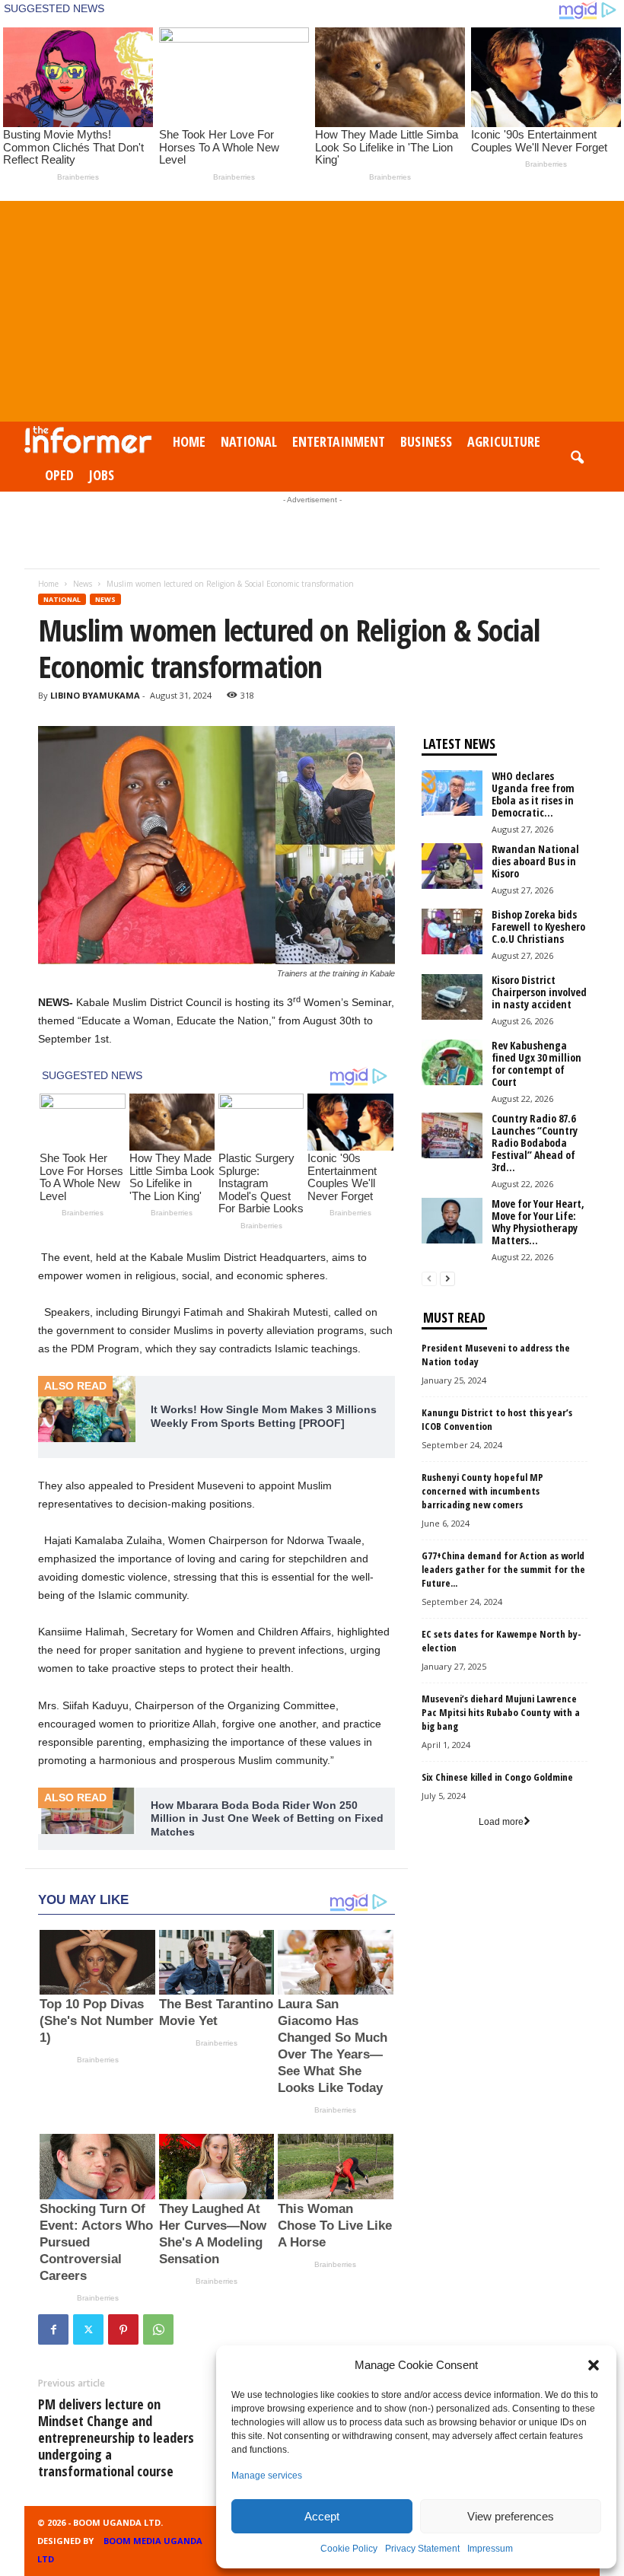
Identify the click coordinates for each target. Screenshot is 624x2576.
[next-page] (447, 1279)
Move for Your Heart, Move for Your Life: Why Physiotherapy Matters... (538, 1222)
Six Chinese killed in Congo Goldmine (497, 1777)
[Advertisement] (312, 307)
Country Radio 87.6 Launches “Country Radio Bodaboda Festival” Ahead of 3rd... (535, 1143)
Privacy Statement (422, 2549)
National (249, 441)
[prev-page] (429, 1279)
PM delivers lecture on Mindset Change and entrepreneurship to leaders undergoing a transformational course (116, 2437)
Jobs (102, 475)
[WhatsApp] (158, 2329)
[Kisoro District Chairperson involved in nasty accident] (452, 997)
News (83, 584)
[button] (594, 2365)
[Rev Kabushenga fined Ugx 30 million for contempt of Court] (452, 1062)
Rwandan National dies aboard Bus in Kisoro (535, 861)
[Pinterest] (123, 2329)
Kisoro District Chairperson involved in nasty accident (539, 992)
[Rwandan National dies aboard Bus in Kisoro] (452, 866)
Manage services (267, 2476)
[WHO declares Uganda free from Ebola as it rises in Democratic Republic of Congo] (452, 793)
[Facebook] (53, 2329)
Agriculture (504, 441)
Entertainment (339, 441)
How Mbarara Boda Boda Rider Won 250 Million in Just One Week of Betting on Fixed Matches (267, 1818)
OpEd (59, 475)
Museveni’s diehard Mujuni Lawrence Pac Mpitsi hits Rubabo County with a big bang (501, 1712)
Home (189, 441)
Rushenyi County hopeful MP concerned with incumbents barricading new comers (482, 1491)
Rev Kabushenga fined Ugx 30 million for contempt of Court (536, 1064)
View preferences (511, 2516)
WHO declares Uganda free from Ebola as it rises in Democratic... (533, 794)
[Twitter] (88, 2329)
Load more (501, 1822)
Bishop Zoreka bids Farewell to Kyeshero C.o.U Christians (538, 927)
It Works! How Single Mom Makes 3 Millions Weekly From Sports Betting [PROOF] (264, 1416)
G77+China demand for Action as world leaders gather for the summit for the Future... (503, 1569)
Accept (322, 2516)
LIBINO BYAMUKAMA (95, 695)
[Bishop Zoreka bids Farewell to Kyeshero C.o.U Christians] (452, 931)
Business (426, 441)
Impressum (490, 2549)
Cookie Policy (349, 2549)
